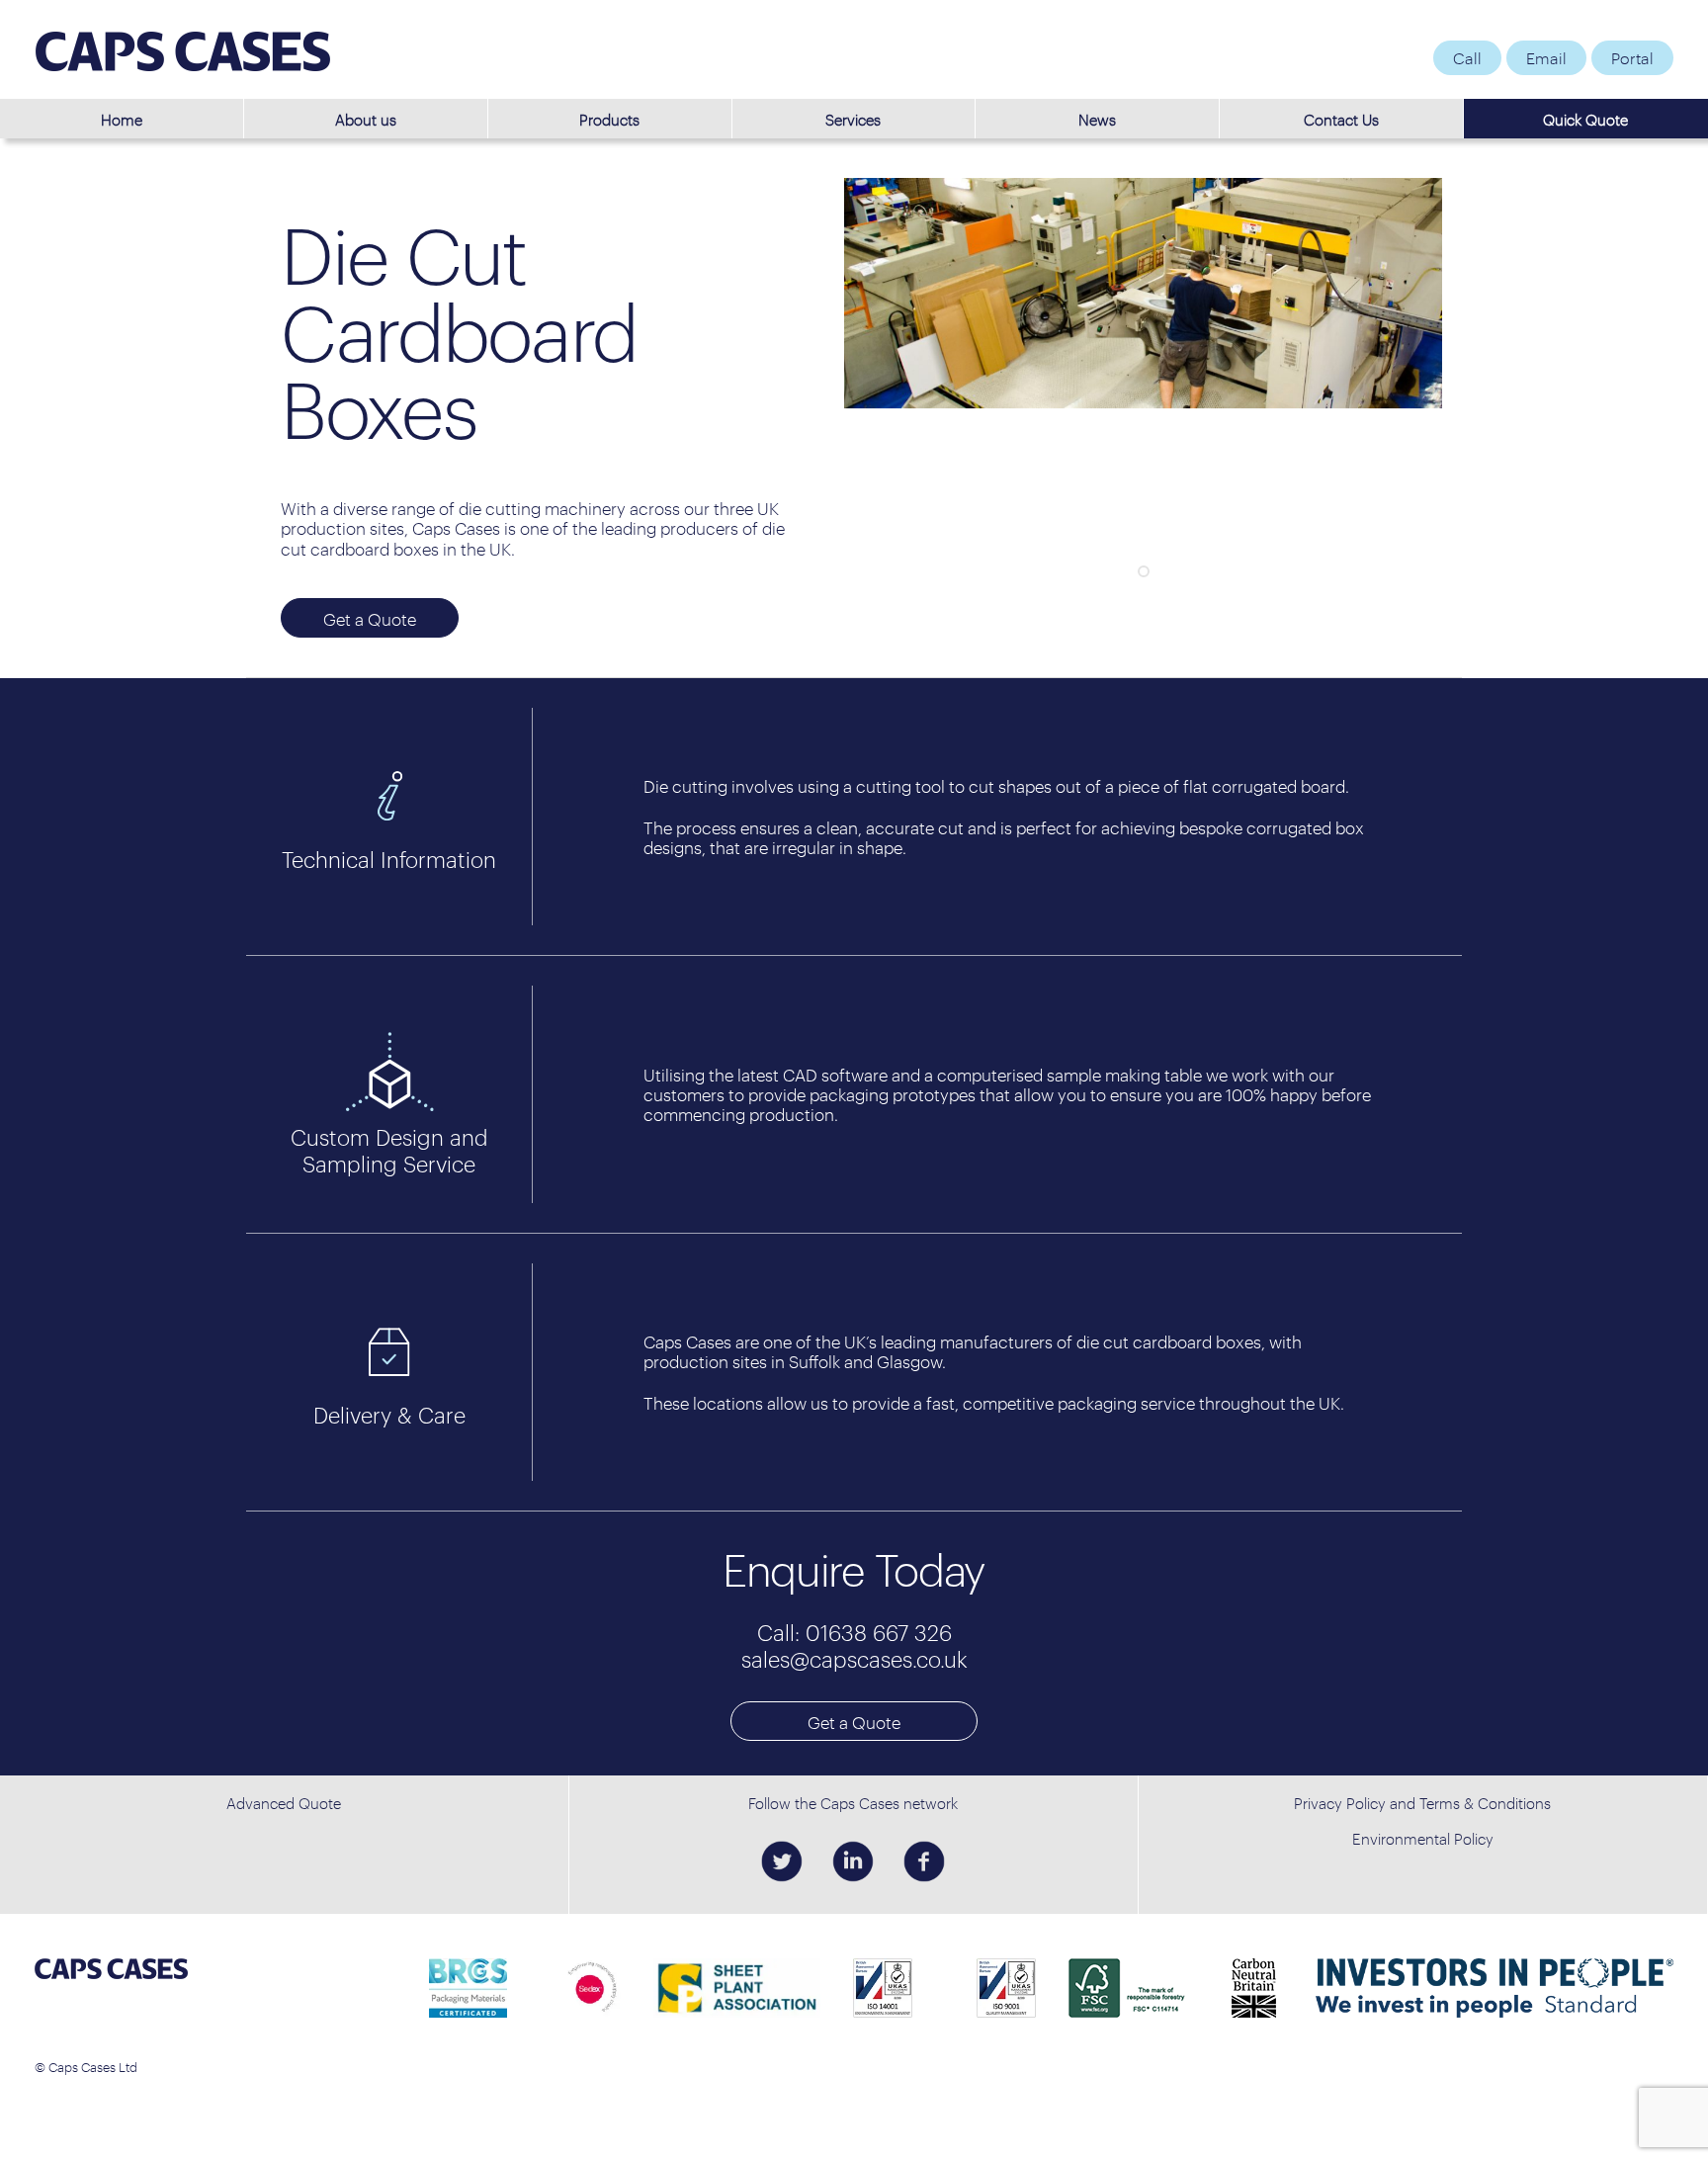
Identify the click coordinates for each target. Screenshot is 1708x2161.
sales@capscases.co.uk (854, 1658)
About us (366, 119)
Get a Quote (854, 1722)
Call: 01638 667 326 (854, 1632)
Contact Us (1341, 119)
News (1097, 119)
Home (122, 119)
